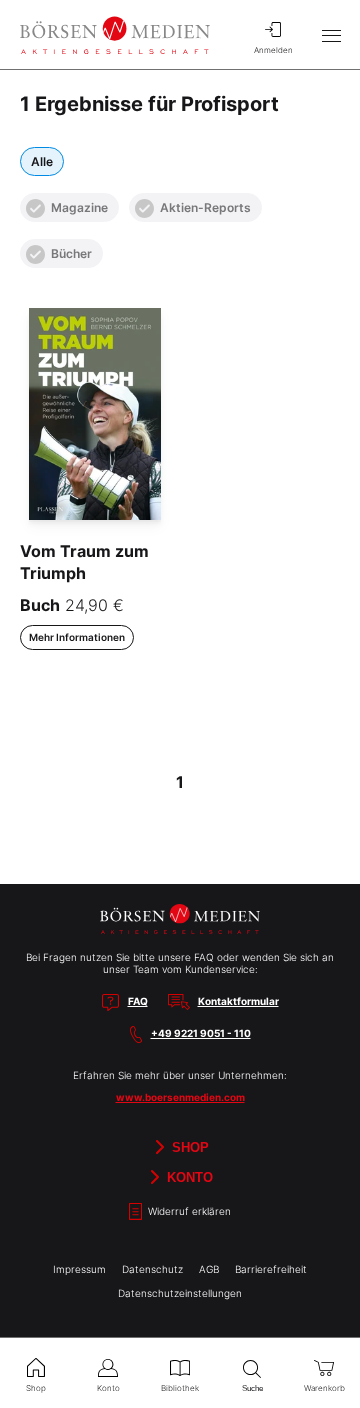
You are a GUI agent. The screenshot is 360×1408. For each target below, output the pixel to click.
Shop (188, 1147)
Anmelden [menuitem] (273, 50)
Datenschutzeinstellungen (180, 1293)
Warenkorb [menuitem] (324, 1388)
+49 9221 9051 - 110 (201, 1033)
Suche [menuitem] (252, 1388)
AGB (209, 1269)
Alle (42, 161)
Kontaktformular (238, 1001)
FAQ (138, 1001)
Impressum (79, 1269)
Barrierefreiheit (271, 1269)
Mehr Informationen (77, 637)
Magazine (79, 207)
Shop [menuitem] (36, 1388)
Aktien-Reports (205, 207)
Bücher (71, 253)
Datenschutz (152, 1269)
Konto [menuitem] (108, 1388)
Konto (188, 1177)
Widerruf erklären (188, 1212)
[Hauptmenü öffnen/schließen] (331, 35)
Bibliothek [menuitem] (180, 1388)
